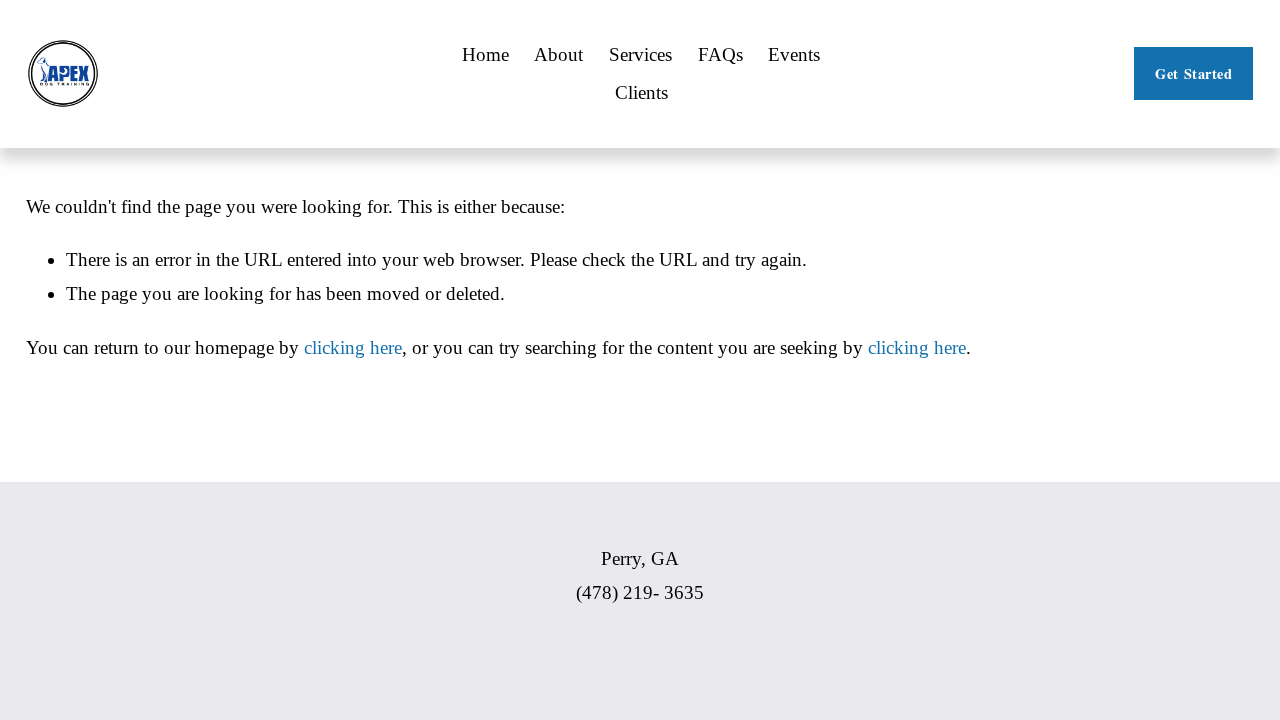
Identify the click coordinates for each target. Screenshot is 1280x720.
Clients (641, 92)
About (558, 54)
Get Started (1193, 73)
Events (794, 54)
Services (640, 54)
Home (485, 54)
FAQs (720, 54)
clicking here (353, 347)
